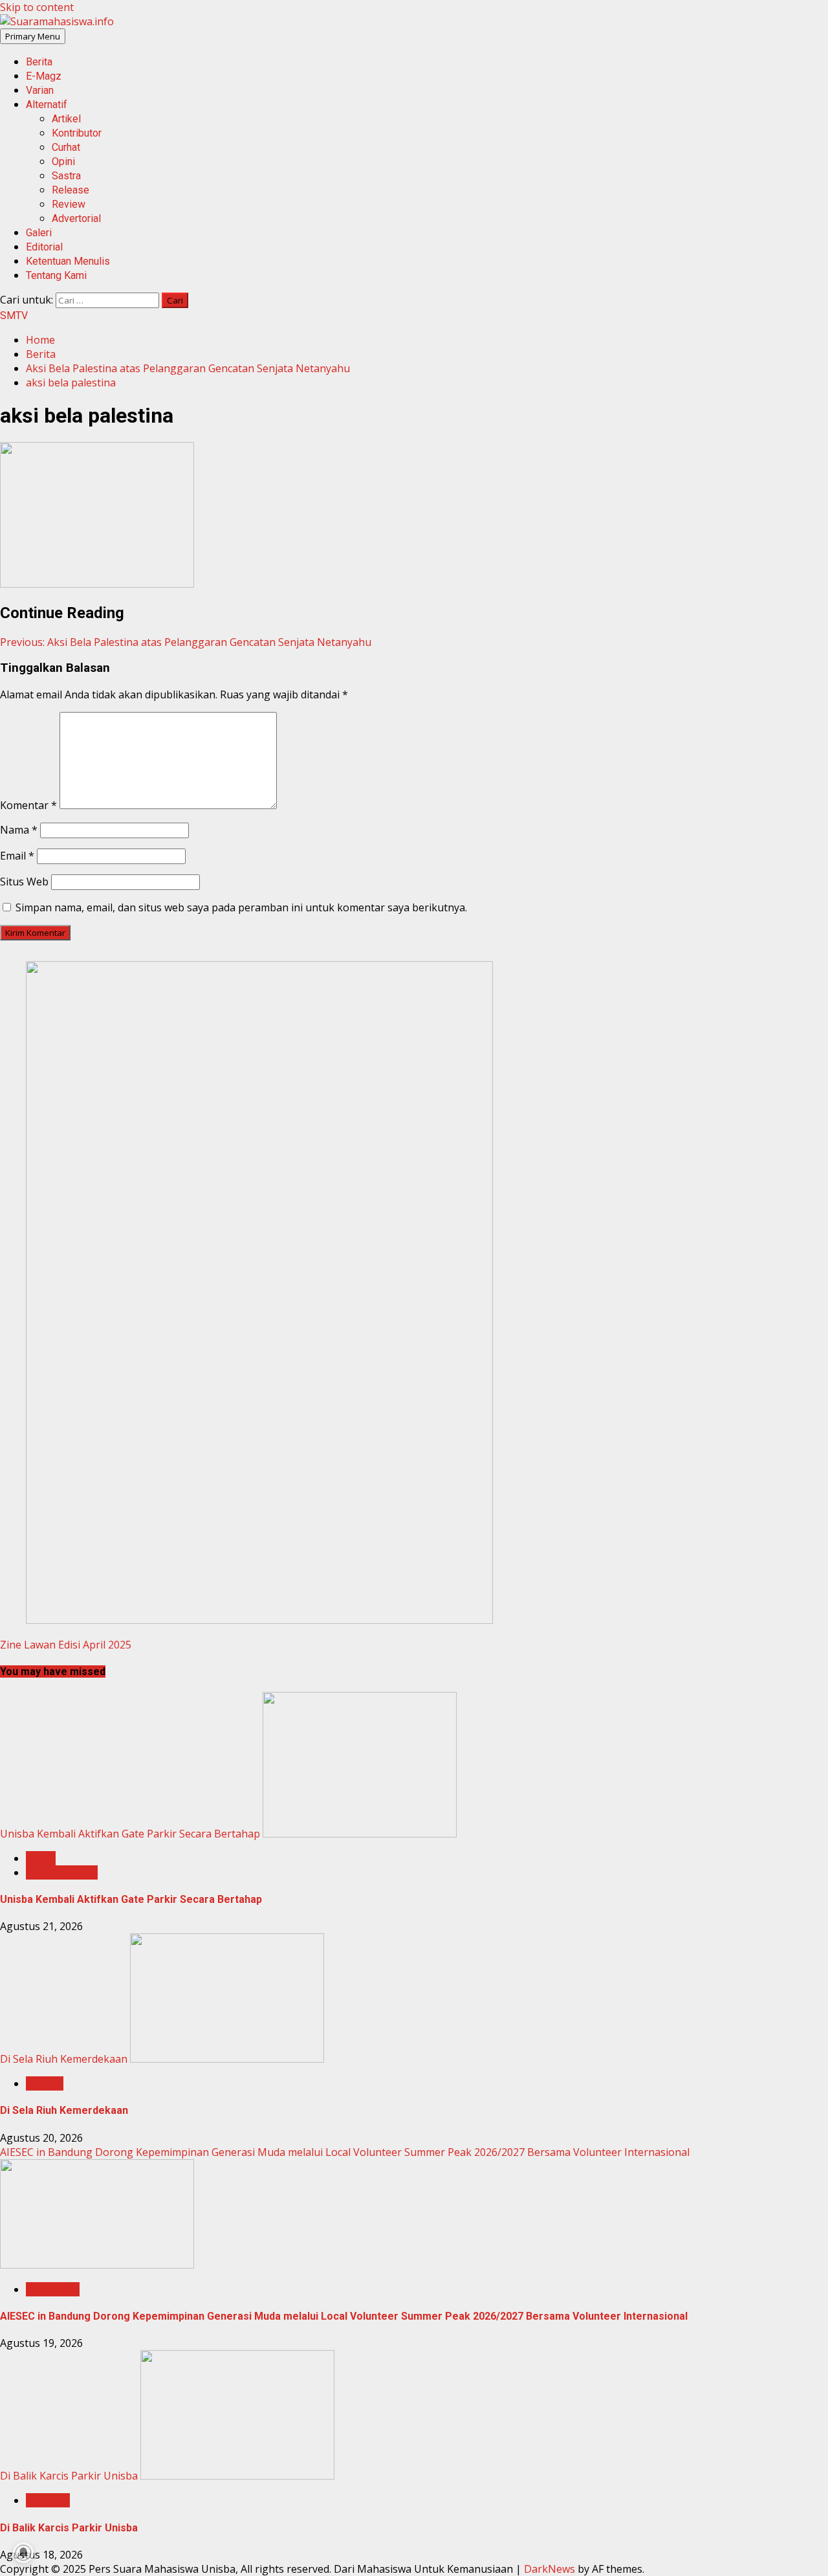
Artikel (66, 119)
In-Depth (48, 2500)
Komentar (28, 805)
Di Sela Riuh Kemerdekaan (64, 2059)
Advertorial (76, 218)
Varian (40, 90)
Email (17, 856)
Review (69, 204)
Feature (45, 2083)
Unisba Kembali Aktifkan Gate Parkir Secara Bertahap (130, 1834)
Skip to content (37, 7)
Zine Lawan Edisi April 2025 (66, 1645)
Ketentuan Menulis (68, 261)
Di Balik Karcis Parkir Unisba (69, 2476)
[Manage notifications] (23, 2553)
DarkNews (550, 2569)
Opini (63, 161)
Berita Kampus (62, 1872)
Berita (39, 62)
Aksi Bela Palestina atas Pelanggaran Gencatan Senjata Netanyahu (186, 642)
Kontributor (77, 133)
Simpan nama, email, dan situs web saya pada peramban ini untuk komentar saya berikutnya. (241, 907)
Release (71, 190)
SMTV (14, 316)
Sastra (66, 176)
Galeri (39, 233)
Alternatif (47, 105)
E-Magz (44, 76)
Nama (19, 830)
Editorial (44, 247)
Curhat (66, 147)
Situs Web (24, 882)
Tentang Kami (56, 275)
